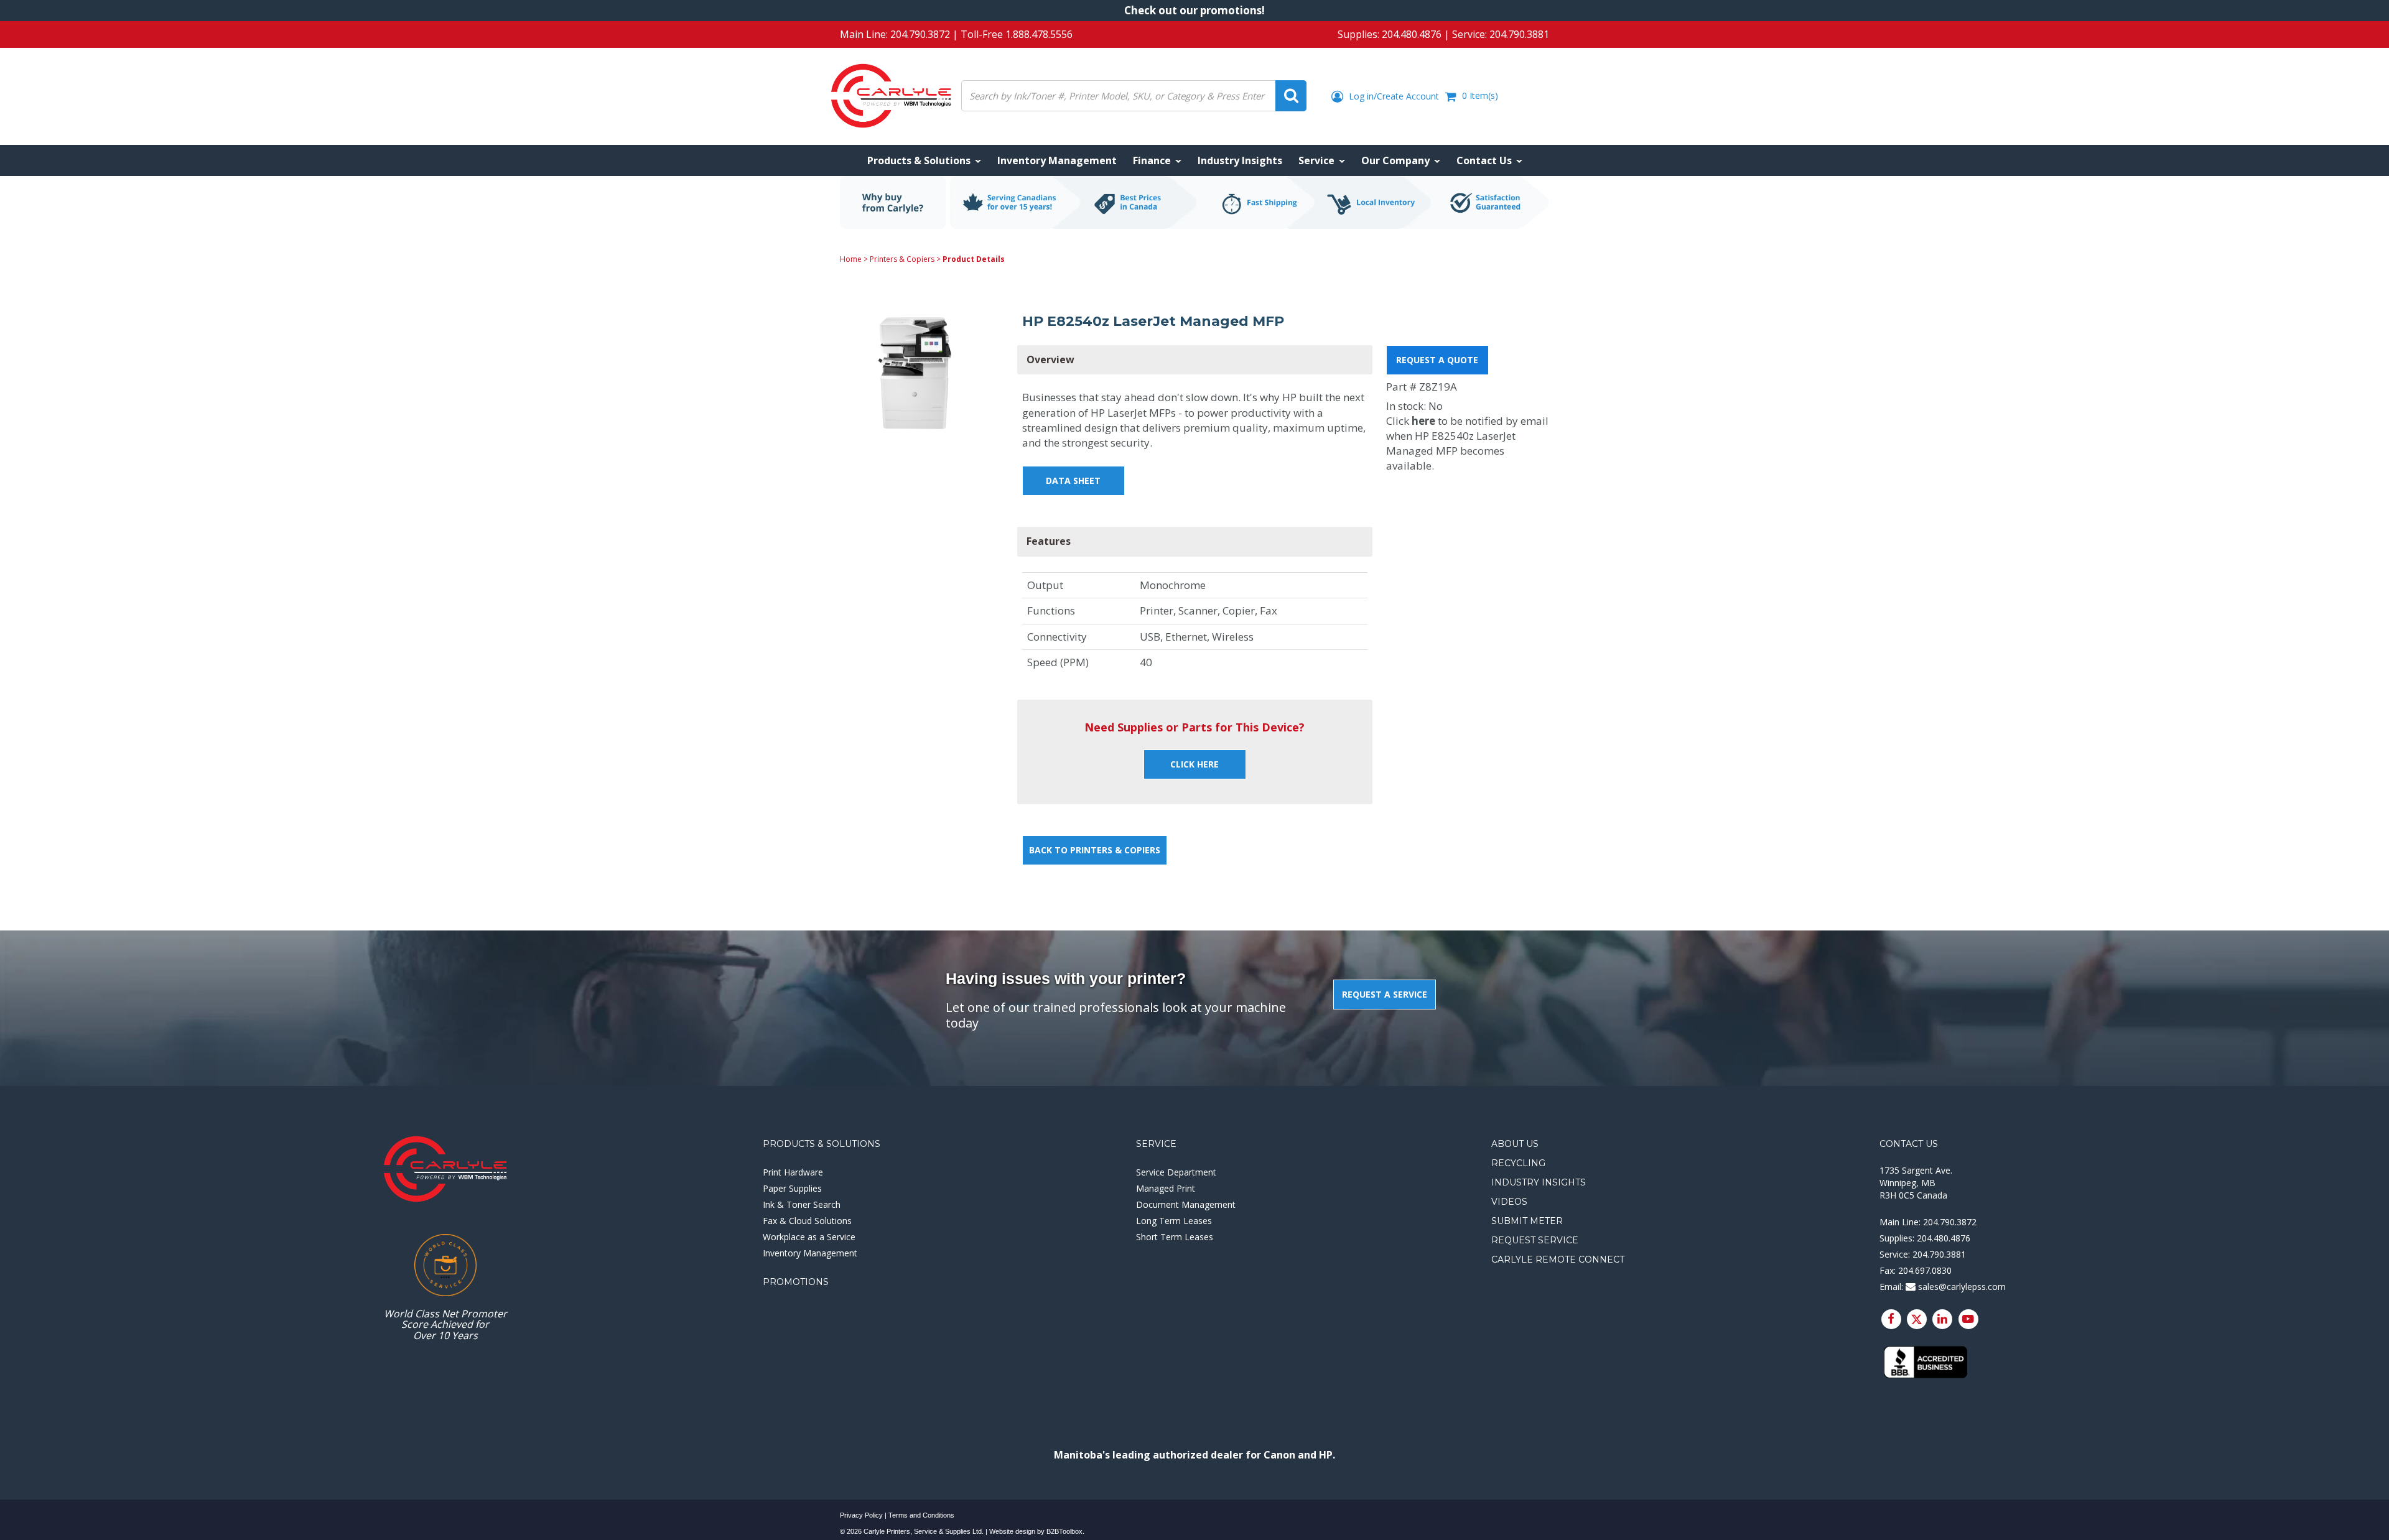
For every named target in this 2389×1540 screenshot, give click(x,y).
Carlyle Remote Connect (1558, 1259)
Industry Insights (1539, 1182)
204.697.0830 (1925, 1270)
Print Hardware (793, 1172)
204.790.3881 (1519, 34)
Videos (1509, 1202)
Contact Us (1909, 1144)
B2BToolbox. (1065, 1531)
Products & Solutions (822, 1144)
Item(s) (1480, 95)
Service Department (1176, 1172)
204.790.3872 (920, 34)
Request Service (1535, 1240)
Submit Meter (1527, 1221)
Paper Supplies (792, 1188)
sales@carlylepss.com (1961, 1287)
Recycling (1518, 1163)
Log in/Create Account (1393, 96)
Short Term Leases (1175, 1237)
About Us (1515, 1144)
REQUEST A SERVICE (1385, 994)
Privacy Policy (861, 1515)
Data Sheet (1073, 480)
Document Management (1186, 1204)
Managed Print (1166, 1188)
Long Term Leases (1174, 1221)
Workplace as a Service (809, 1237)
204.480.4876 (1412, 34)
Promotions (796, 1282)
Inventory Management (810, 1253)
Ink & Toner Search (802, 1204)
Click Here (1194, 764)
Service (1156, 1144)
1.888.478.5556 (1039, 34)
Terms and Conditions (921, 1515)
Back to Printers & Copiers (1095, 850)
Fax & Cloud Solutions (807, 1221)
